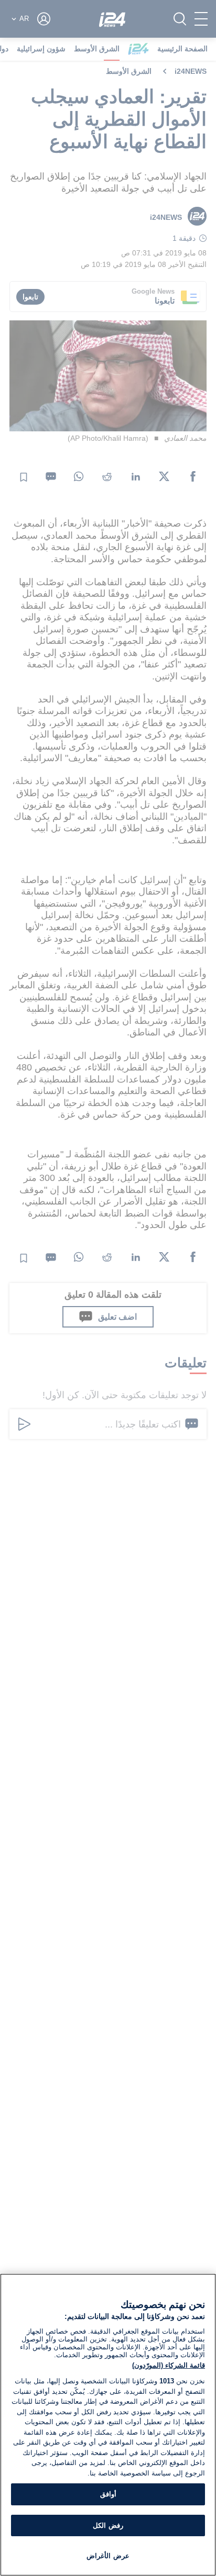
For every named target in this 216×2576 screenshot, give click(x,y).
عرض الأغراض (108, 2556)
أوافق (108, 2494)
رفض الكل (108, 2525)
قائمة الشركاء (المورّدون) (169, 2365)
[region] (108, 2425)
